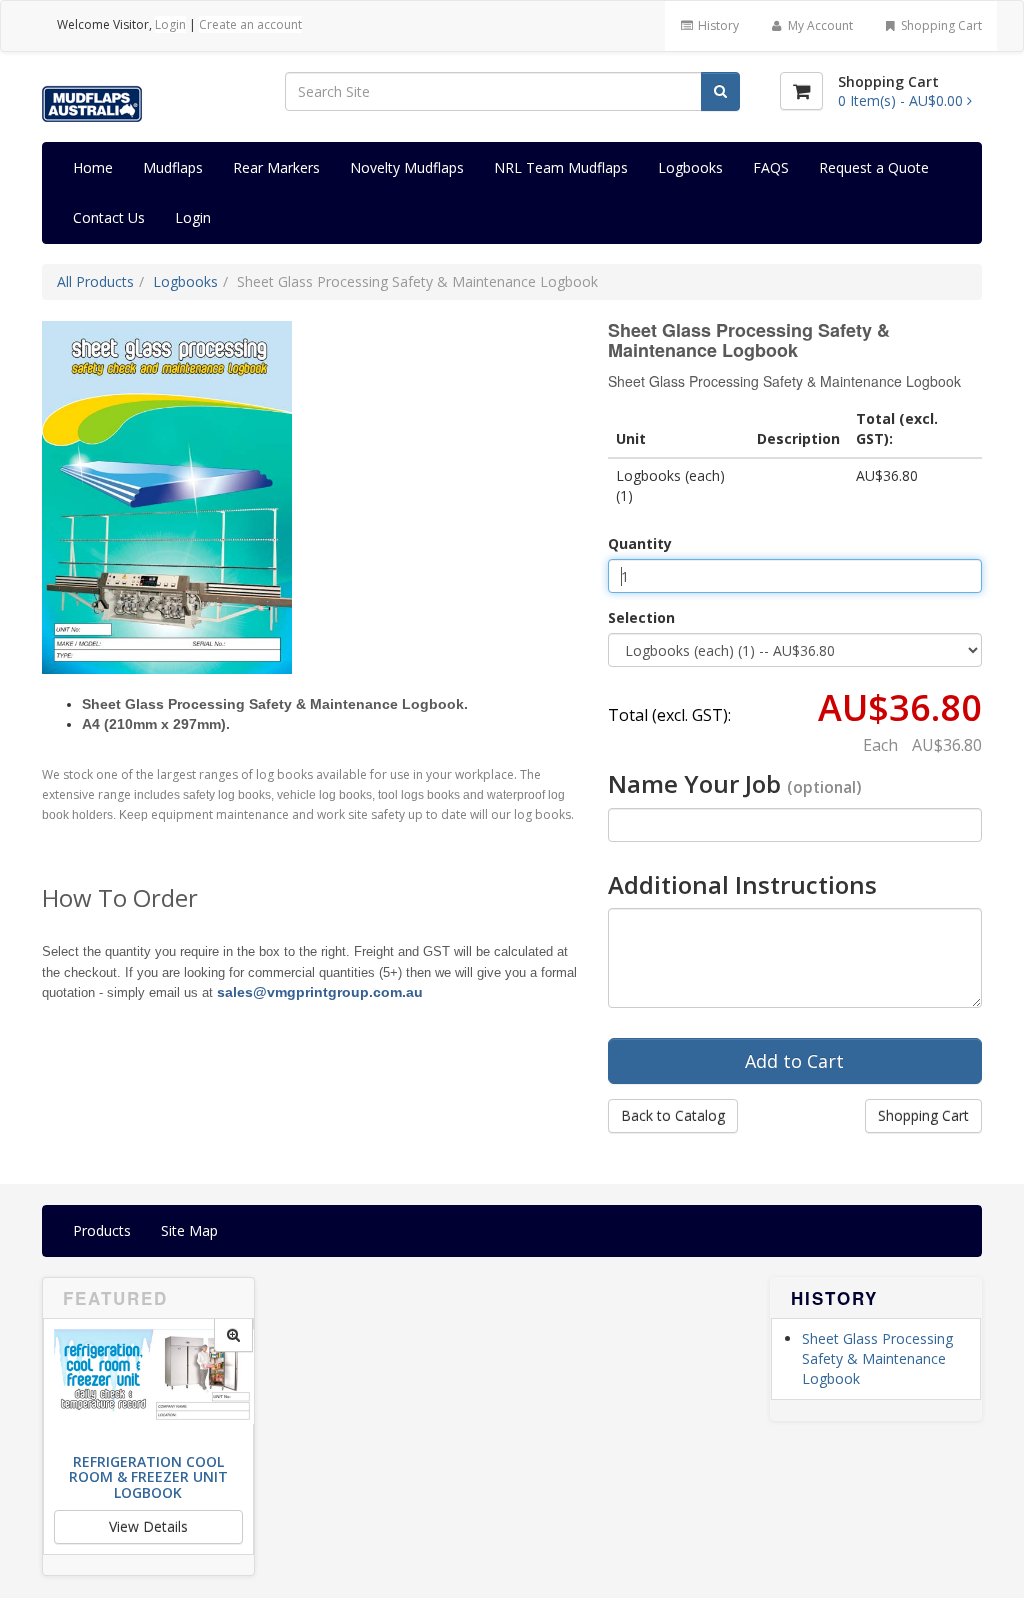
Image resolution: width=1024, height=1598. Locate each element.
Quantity (640, 543)
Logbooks (690, 167)
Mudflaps (173, 167)
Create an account (250, 24)
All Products (95, 281)
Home (93, 167)
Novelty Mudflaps (407, 167)
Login (170, 24)
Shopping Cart (940, 25)
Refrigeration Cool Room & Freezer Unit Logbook (148, 1477)
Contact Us (109, 217)
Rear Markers (276, 167)
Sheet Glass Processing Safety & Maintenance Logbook (877, 1358)
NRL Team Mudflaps (561, 167)
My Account (819, 25)
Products (102, 1230)
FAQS (771, 167)
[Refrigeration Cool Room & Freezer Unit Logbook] (233, 1335)
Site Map (189, 1230)
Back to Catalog (673, 1115)
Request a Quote (874, 167)
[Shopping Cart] (801, 91)
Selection (641, 617)
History (717, 25)
